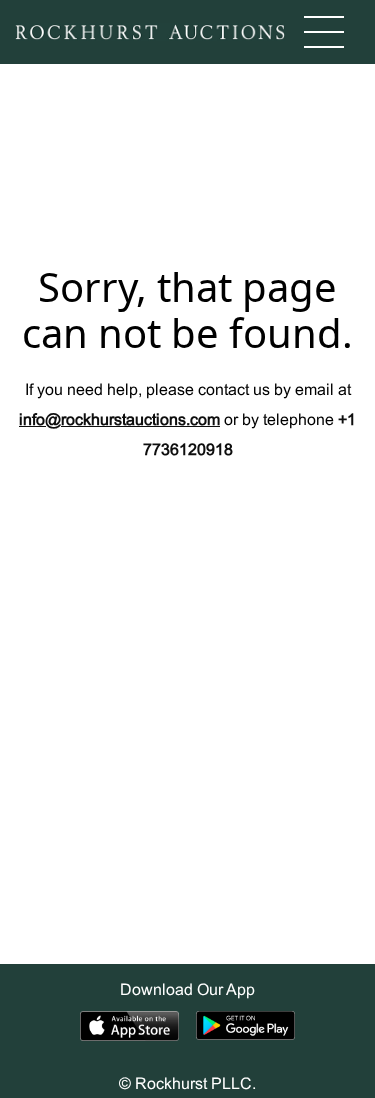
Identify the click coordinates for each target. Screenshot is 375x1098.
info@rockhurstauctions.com (119, 420)
